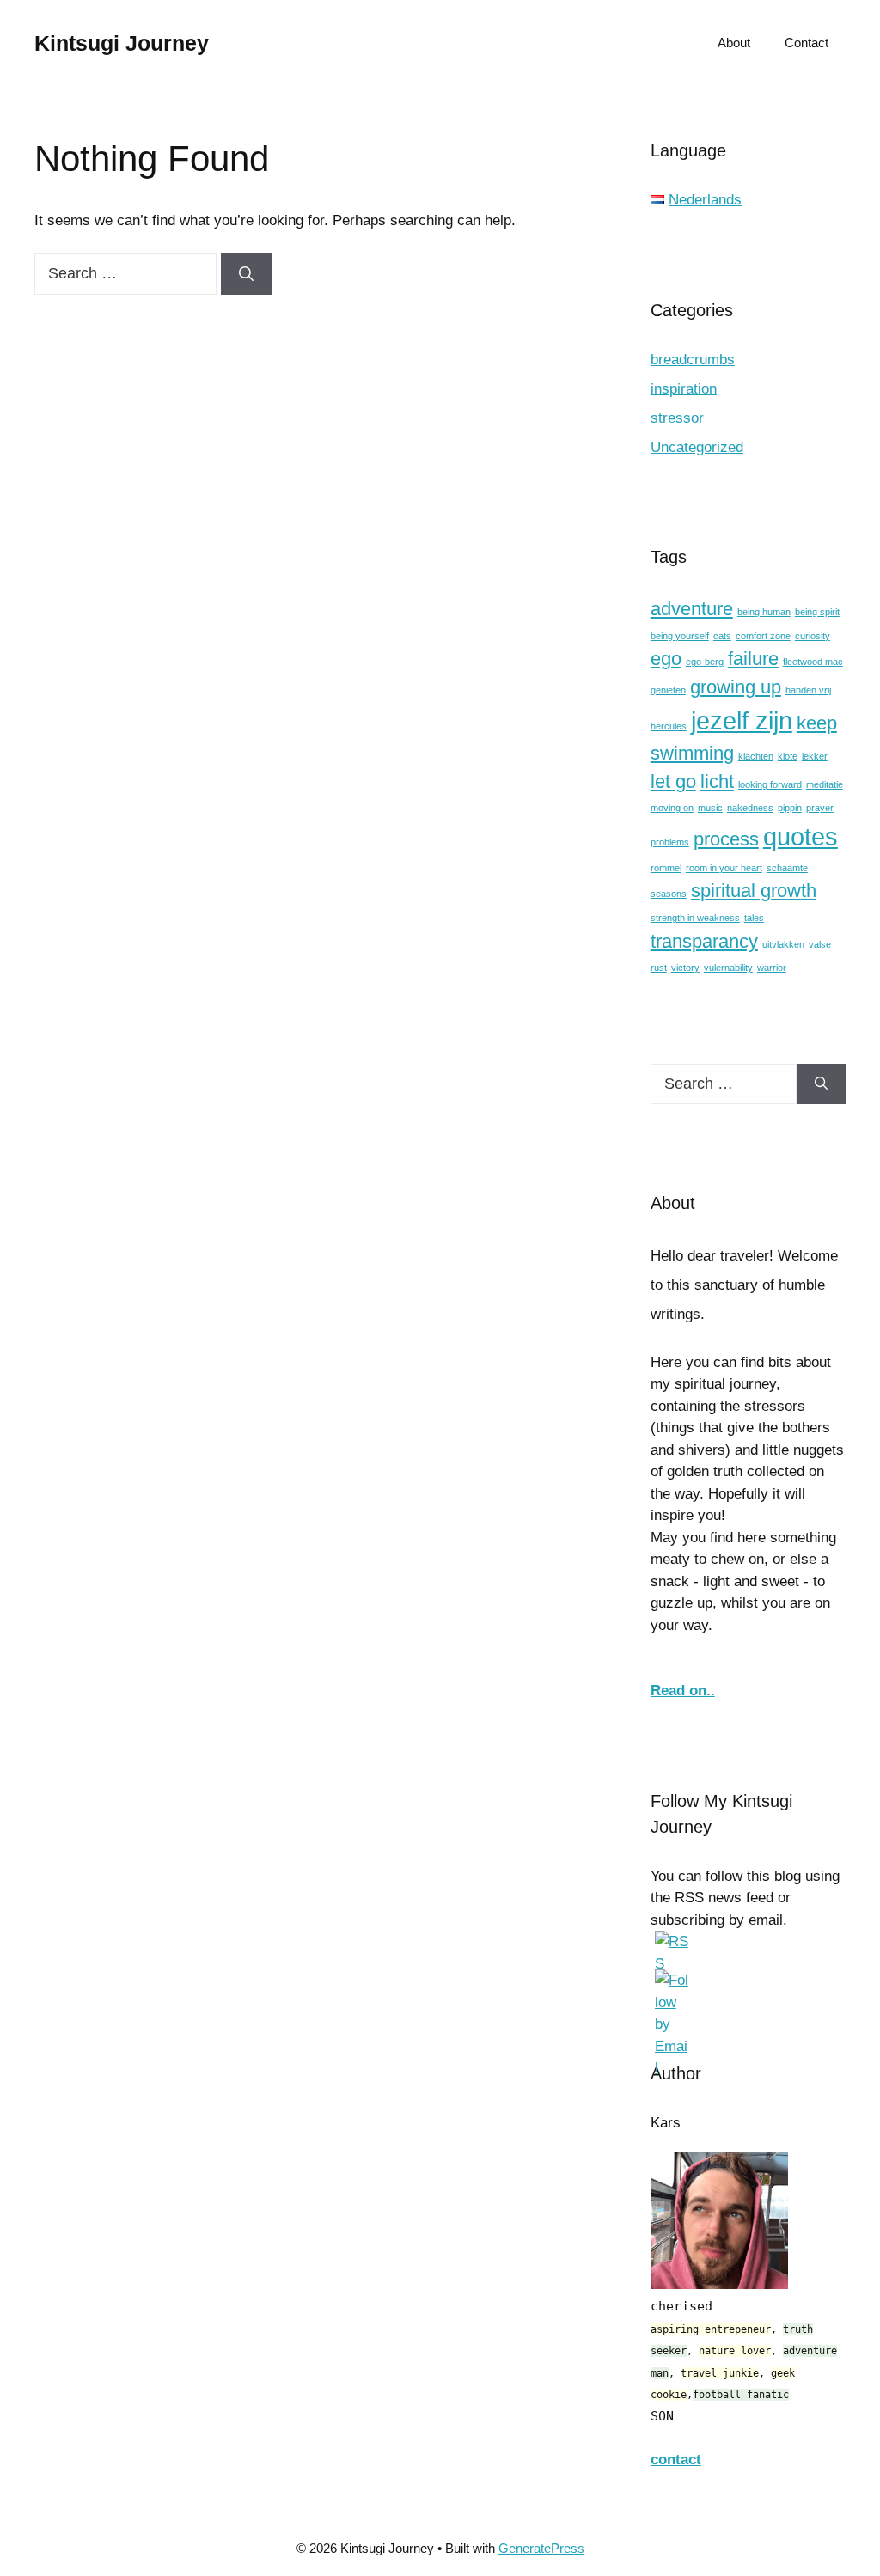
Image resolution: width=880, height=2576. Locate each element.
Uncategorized (697, 447)
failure (753, 659)
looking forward (770, 784)
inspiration (684, 389)
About (734, 43)
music (710, 808)
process (726, 839)
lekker (815, 756)
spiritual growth (754, 891)
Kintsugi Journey (122, 43)
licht (717, 781)
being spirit (817, 612)
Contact (807, 43)
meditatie (825, 784)
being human (764, 612)
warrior (772, 968)
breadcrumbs (693, 360)
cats (722, 636)
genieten (668, 690)
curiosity (813, 636)
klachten (756, 756)
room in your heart (724, 868)
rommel (666, 868)
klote (788, 756)
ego (666, 659)
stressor (677, 418)
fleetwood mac (813, 662)
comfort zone (763, 636)
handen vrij (808, 690)
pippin (790, 808)
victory (685, 968)
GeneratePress (541, 2548)
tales (754, 918)
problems (670, 842)
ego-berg (705, 662)
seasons (669, 894)
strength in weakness (695, 918)
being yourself (680, 636)
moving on (672, 808)
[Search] (246, 274)
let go (673, 781)
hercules (669, 726)
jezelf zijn (742, 720)
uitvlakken (783, 944)
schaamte (787, 868)
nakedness (750, 808)
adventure (692, 609)
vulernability (728, 968)
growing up (736, 687)
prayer (820, 808)
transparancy (704, 941)
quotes (801, 836)
